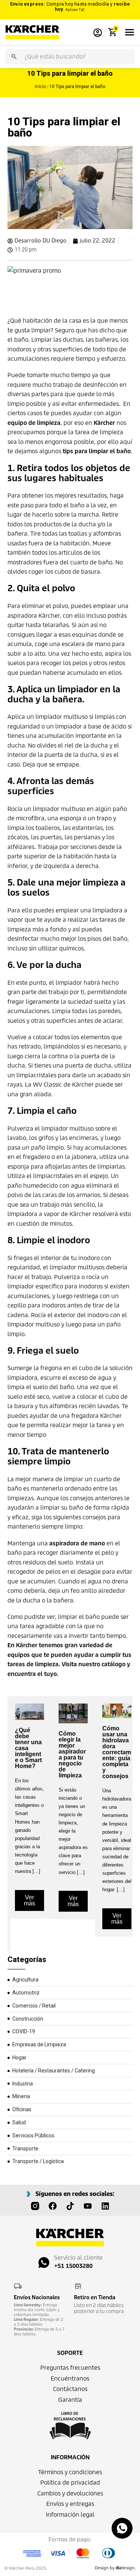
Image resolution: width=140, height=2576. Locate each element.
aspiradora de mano (77, 1543)
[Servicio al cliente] (44, 2262)
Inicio (40, 86)
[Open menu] (130, 32)
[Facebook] (53, 2206)
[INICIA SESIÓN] (98, 32)
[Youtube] (88, 2206)
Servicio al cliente (78, 2258)
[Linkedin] (105, 2206)
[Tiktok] (70, 2206)
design (125, 2568)
